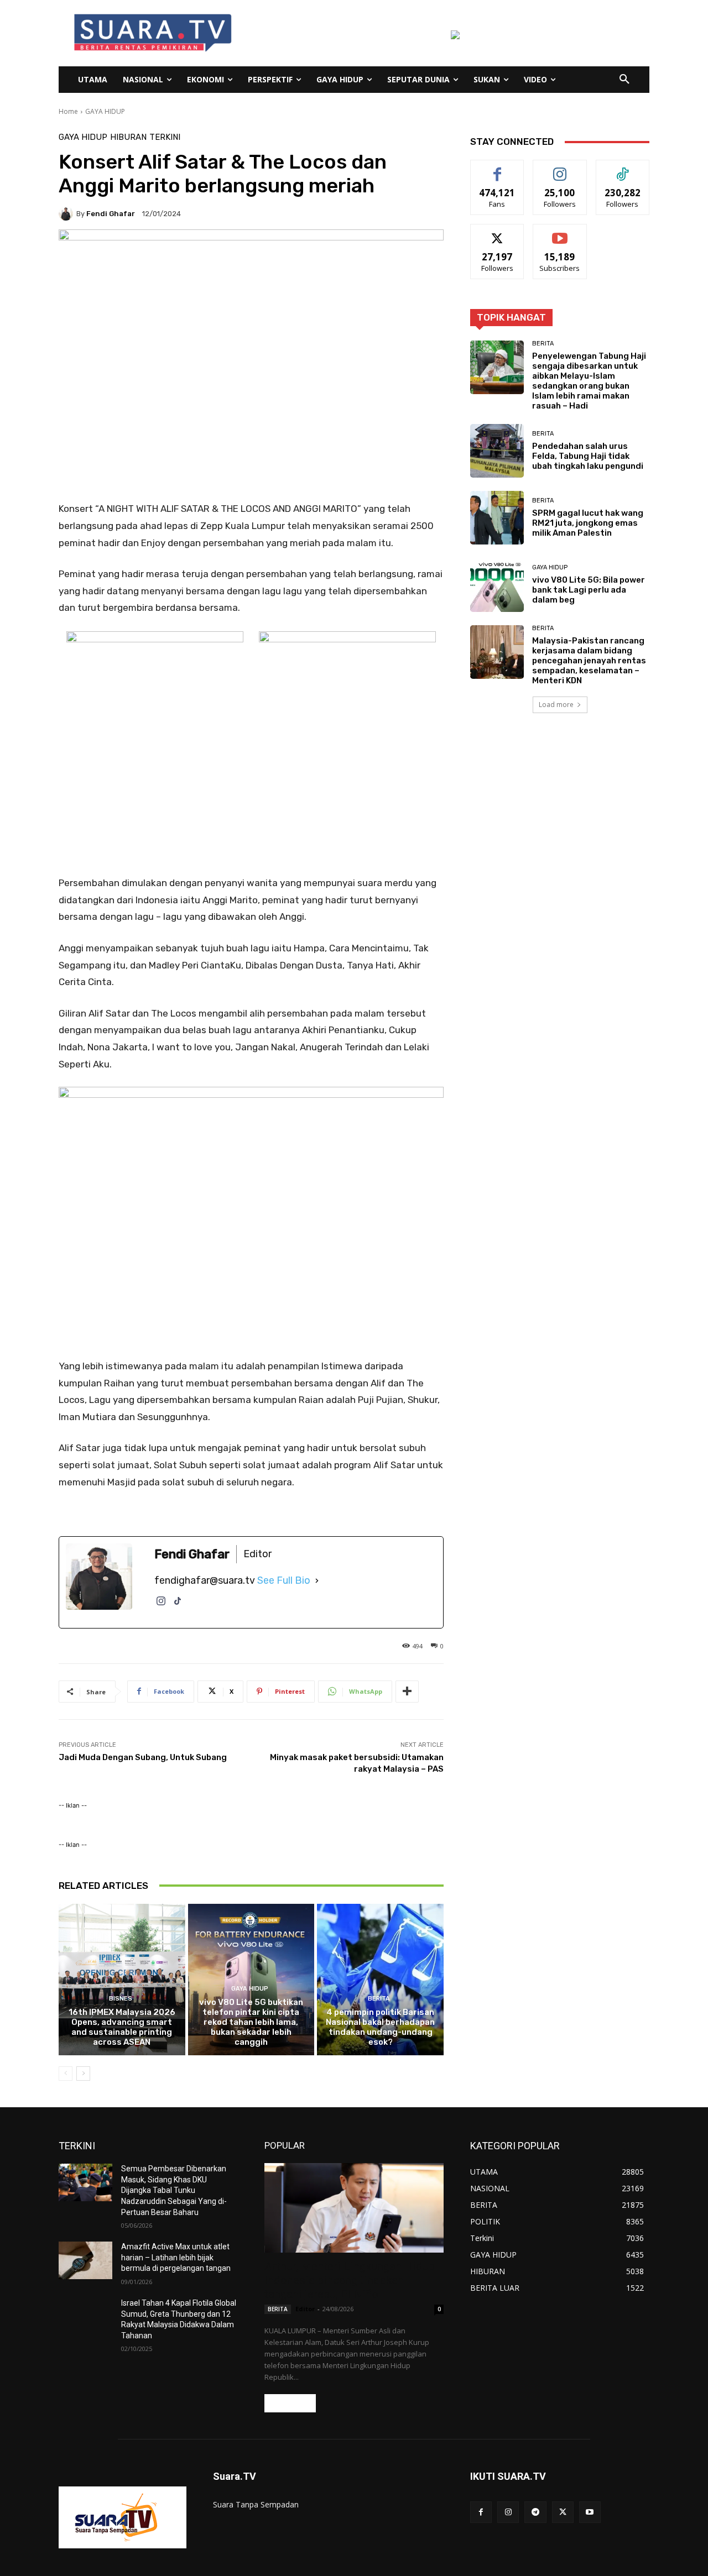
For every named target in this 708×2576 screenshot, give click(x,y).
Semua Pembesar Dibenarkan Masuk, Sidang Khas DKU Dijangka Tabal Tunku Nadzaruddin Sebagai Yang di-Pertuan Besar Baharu (174, 2190)
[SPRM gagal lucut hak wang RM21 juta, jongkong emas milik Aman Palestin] (497, 518)
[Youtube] (590, 2512)
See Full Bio (284, 1580)
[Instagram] (161, 1607)
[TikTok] (178, 1607)
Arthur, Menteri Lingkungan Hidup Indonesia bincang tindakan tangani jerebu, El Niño (350, 2280)
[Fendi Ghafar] (67, 213)
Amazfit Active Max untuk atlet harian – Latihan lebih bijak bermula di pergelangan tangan (176, 2257)
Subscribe (560, 232)
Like (498, 168)
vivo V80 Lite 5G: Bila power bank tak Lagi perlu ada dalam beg (589, 590)
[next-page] (83, 2074)
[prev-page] (66, 2074)
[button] (624, 80)
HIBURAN (128, 137)
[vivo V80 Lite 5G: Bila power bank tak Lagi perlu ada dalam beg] (497, 585)
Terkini (165, 137)
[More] (407, 1692)
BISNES (121, 1999)
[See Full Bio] (317, 1580)
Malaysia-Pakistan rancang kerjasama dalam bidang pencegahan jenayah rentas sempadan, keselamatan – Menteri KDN (589, 661)
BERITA (379, 1999)
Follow (560, 168)
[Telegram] (535, 2512)
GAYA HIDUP (105, 111)
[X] (563, 2512)
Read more (290, 2403)
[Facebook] (481, 2512)
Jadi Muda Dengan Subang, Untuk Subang (143, 1757)
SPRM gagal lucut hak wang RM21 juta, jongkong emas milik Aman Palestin (588, 523)
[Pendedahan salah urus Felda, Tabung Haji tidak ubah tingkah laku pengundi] (497, 451)
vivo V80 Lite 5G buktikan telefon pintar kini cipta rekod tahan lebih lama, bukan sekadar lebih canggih (251, 2022)
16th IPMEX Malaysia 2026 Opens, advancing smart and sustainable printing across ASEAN (122, 2027)
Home (68, 111)
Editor (305, 2309)
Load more (556, 705)
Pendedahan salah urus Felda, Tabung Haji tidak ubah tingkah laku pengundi (588, 456)
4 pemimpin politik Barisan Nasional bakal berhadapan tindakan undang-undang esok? (380, 2027)
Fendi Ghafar (111, 214)
